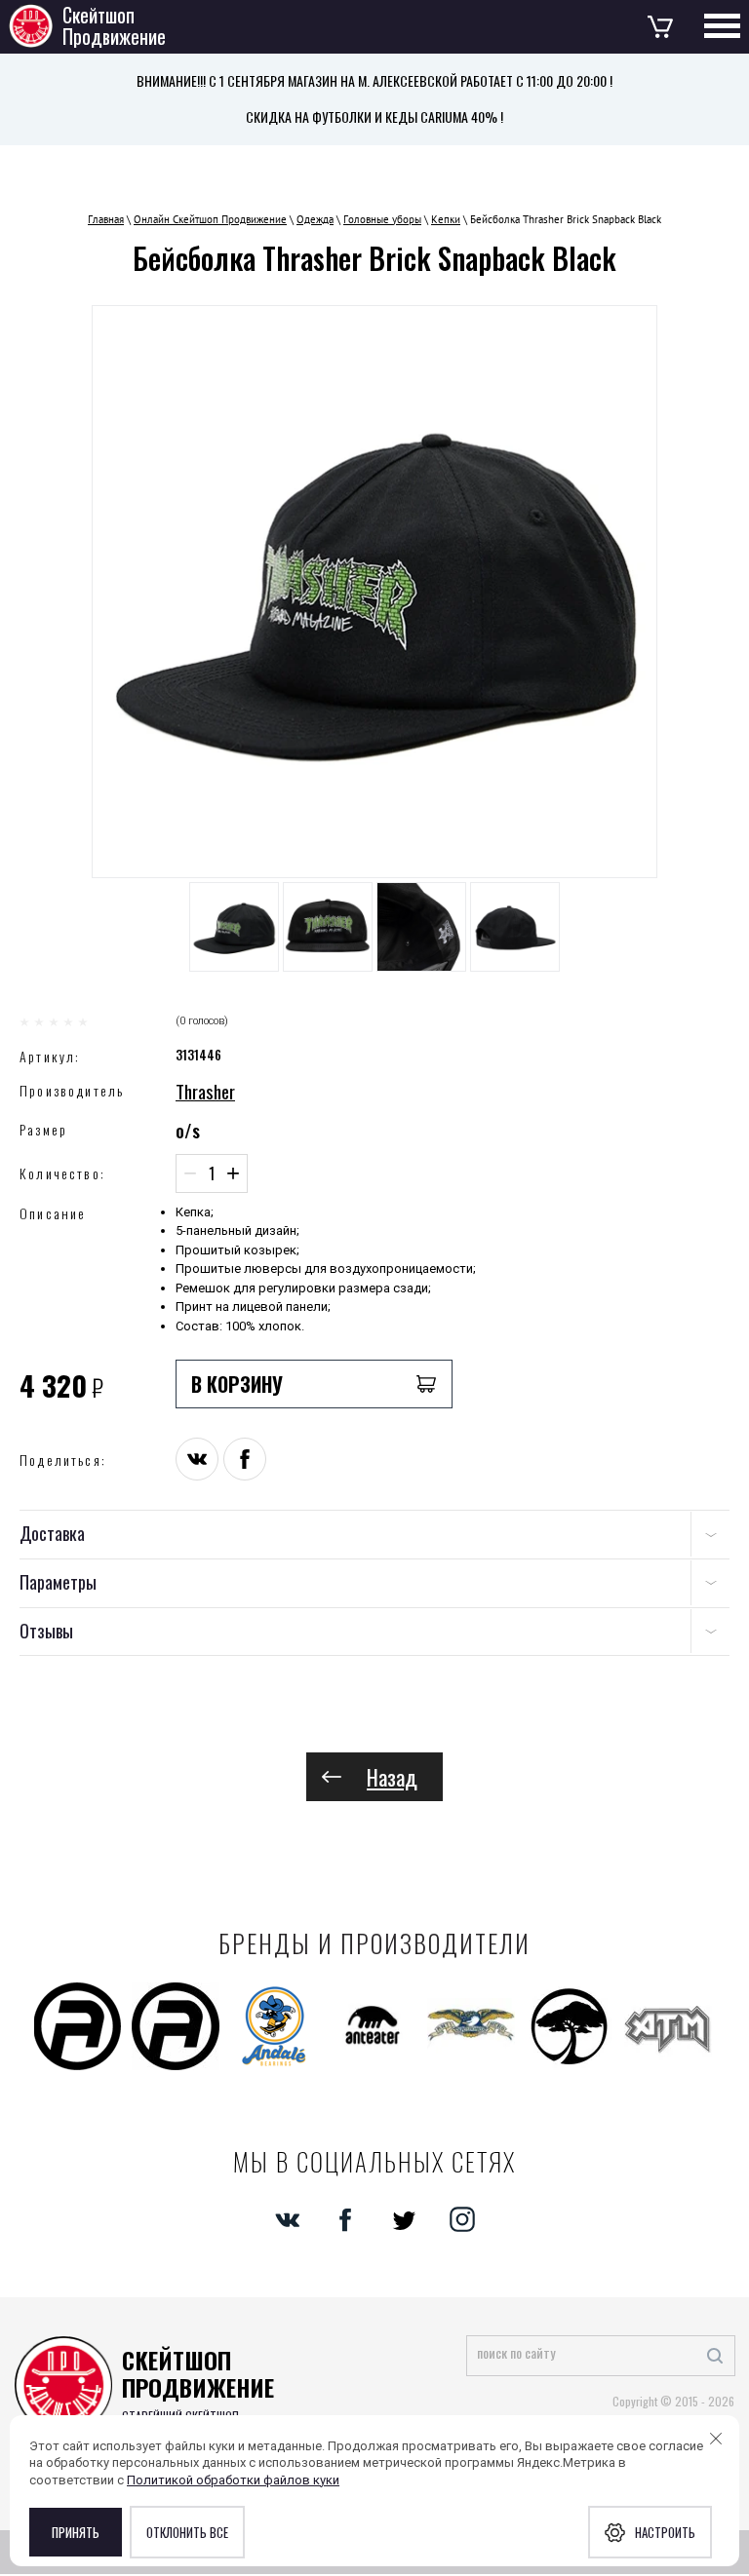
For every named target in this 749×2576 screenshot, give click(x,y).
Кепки (446, 219)
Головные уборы (382, 219)
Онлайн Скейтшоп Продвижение (210, 219)
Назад (392, 1777)
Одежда (315, 219)
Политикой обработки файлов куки (233, 2480)
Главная (106, 219)
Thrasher (205, 1091)
